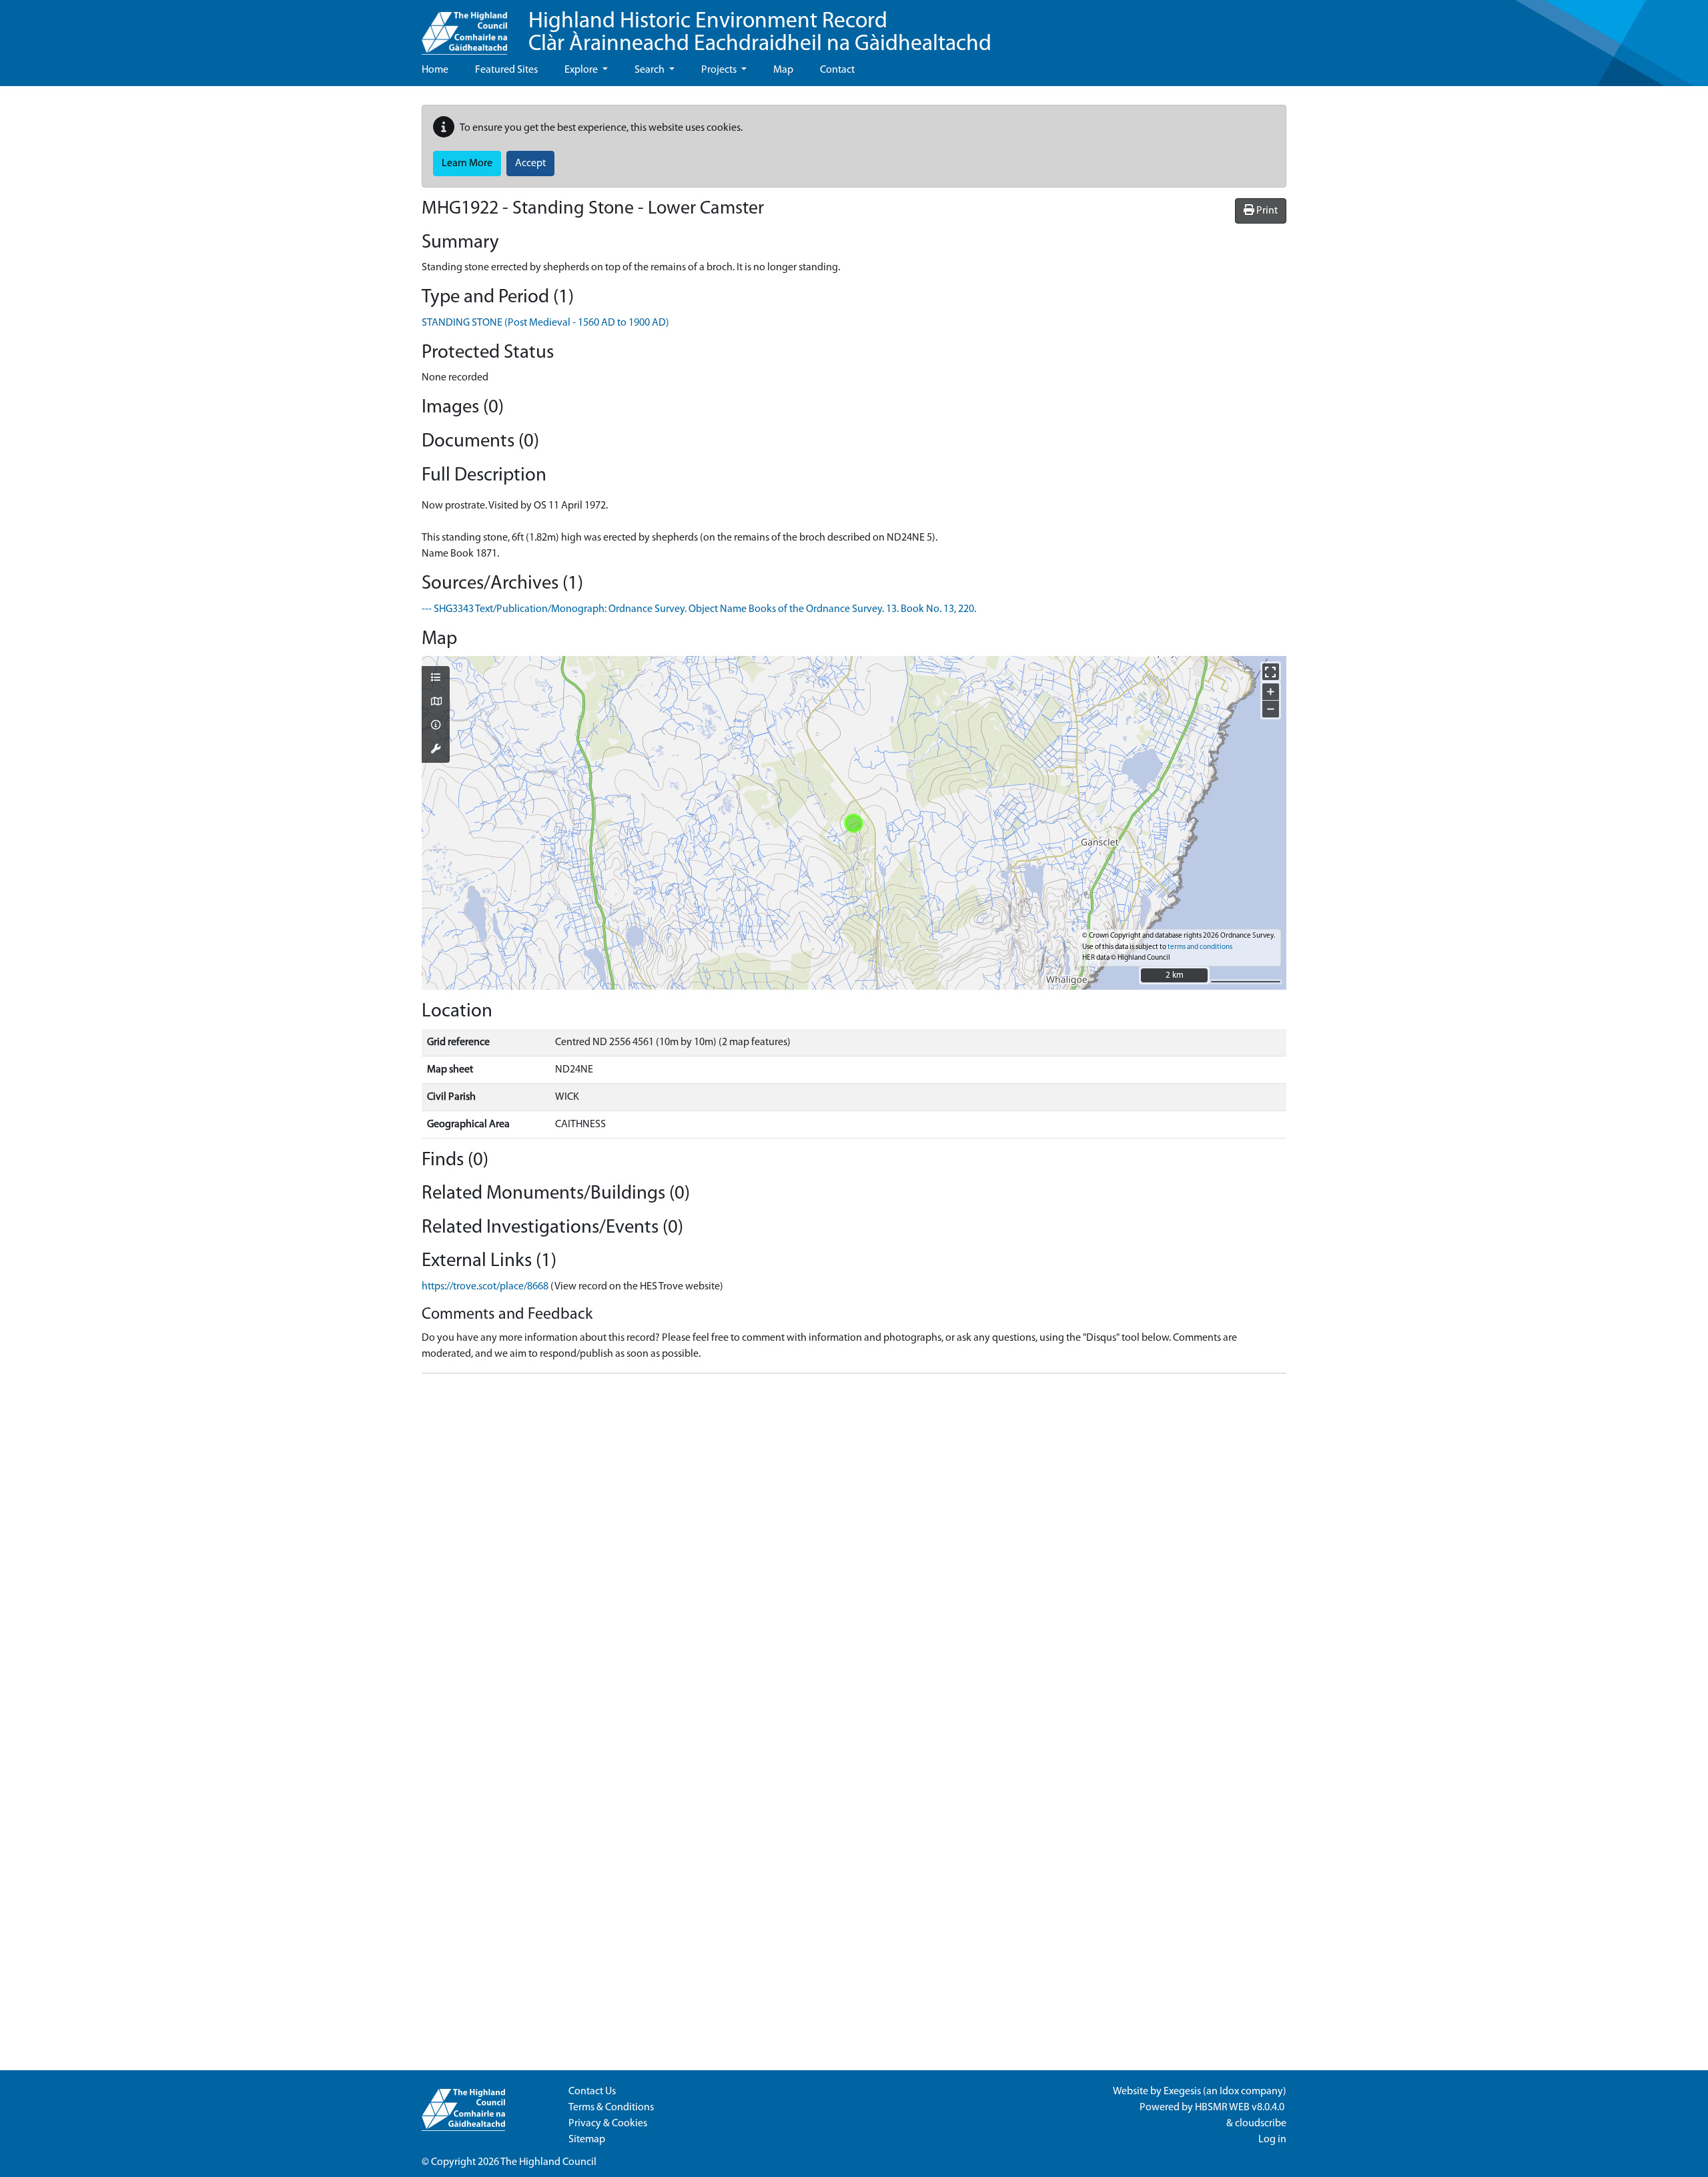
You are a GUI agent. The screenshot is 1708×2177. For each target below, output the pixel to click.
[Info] (436, 726)
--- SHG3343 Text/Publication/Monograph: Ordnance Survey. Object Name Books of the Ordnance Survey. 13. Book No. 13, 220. (699, 609)
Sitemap (587, 2140)
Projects (720, 70)
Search (651, 70)
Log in (1272, 2140)
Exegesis (1182, 2092)
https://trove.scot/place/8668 (485, 1287)
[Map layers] (436, 679)
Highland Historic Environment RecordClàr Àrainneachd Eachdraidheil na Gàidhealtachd (760, 33)
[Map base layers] (436, 703)
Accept (530, 164)
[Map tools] (436, 750)
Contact (837, 70)
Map (783, 70)
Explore (582, 70)
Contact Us (592, 2092)
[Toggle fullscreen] (1271, 672)
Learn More (467, 164)
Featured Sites (506, 70)
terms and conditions (1200, 947)
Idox (1229, 2092)
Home (435, 70)
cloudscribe (1261, 2124)
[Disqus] (854, 1551)
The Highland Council (548, 2162)
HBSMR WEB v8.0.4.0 (1241, 2108)
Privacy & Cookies (608, 2124)
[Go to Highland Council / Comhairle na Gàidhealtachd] (464, 27)
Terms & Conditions (611, 2108)
